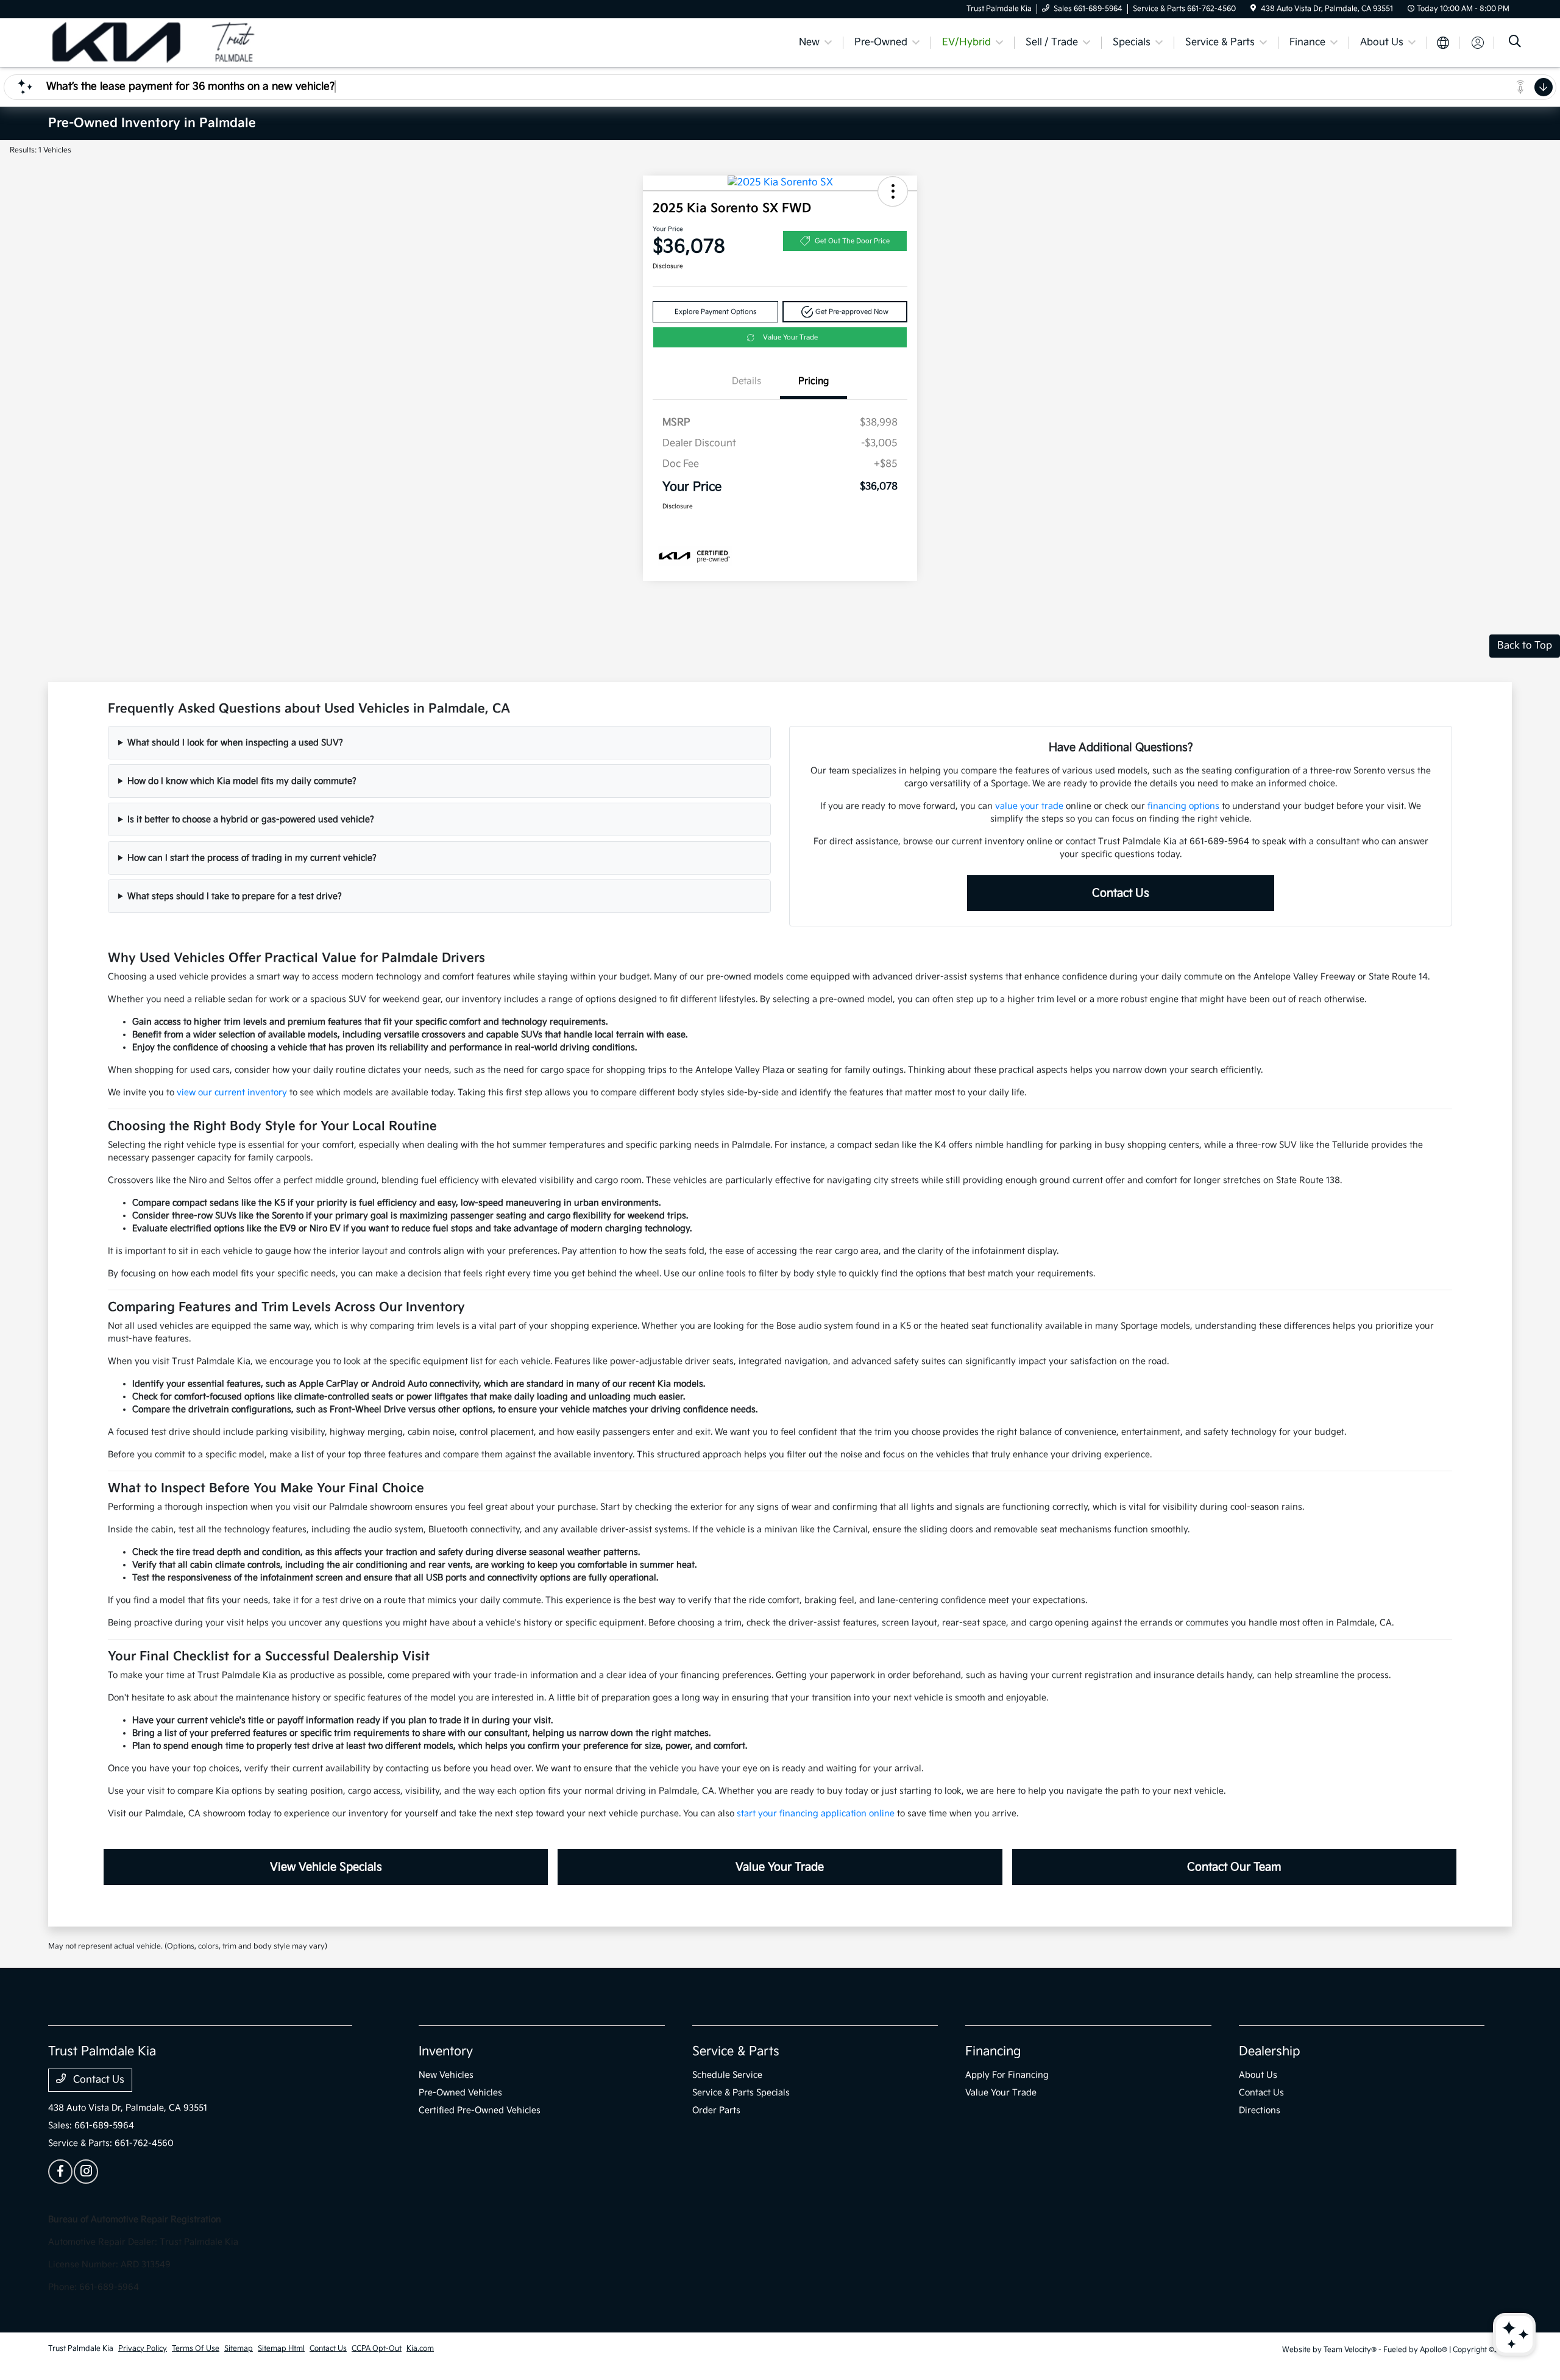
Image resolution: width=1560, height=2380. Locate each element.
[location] (1253, 9)
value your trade (1029, 806)
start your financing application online (816, 1813)
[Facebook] (60, 2172)
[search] (1515, 43)
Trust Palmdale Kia (81, 2349)
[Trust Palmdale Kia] (153, 42)
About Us (1258, 2075)
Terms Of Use (196, 2349)
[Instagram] (86, 2172)
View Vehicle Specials (326, 1867)
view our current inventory (232, 1092)
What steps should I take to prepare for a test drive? (235, 896)
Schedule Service (727, 2075)
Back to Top (1525, 646)
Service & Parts (736, 2051)
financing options (1183, 806)
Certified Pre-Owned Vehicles (480, 2110)
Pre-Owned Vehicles (460, 2093)
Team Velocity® (1350, 2350)
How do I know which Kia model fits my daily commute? (242, 781)
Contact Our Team (1234, 1867)
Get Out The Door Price (852, 241)
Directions (1260, 2110)
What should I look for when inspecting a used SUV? (235, 743)
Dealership (1270, 2051)
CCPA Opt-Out (377, 2349)
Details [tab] (746, 381)
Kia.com (420, 2349)
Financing (993, 2051)
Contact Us (1121, 893)
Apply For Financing (1007, 2075)
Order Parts (716, 2110)
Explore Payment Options (715, 312)
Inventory (446, 2051)
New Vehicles (446, 2075)
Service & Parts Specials (741, 2093)
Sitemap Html (281, 2349)
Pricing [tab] (814, 381)
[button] (893, 191)
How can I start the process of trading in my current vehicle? (252, 858)
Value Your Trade (790, 337)
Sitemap (239, 2349)
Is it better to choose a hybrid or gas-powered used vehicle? (251, 819)
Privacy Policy (143, 2349)
